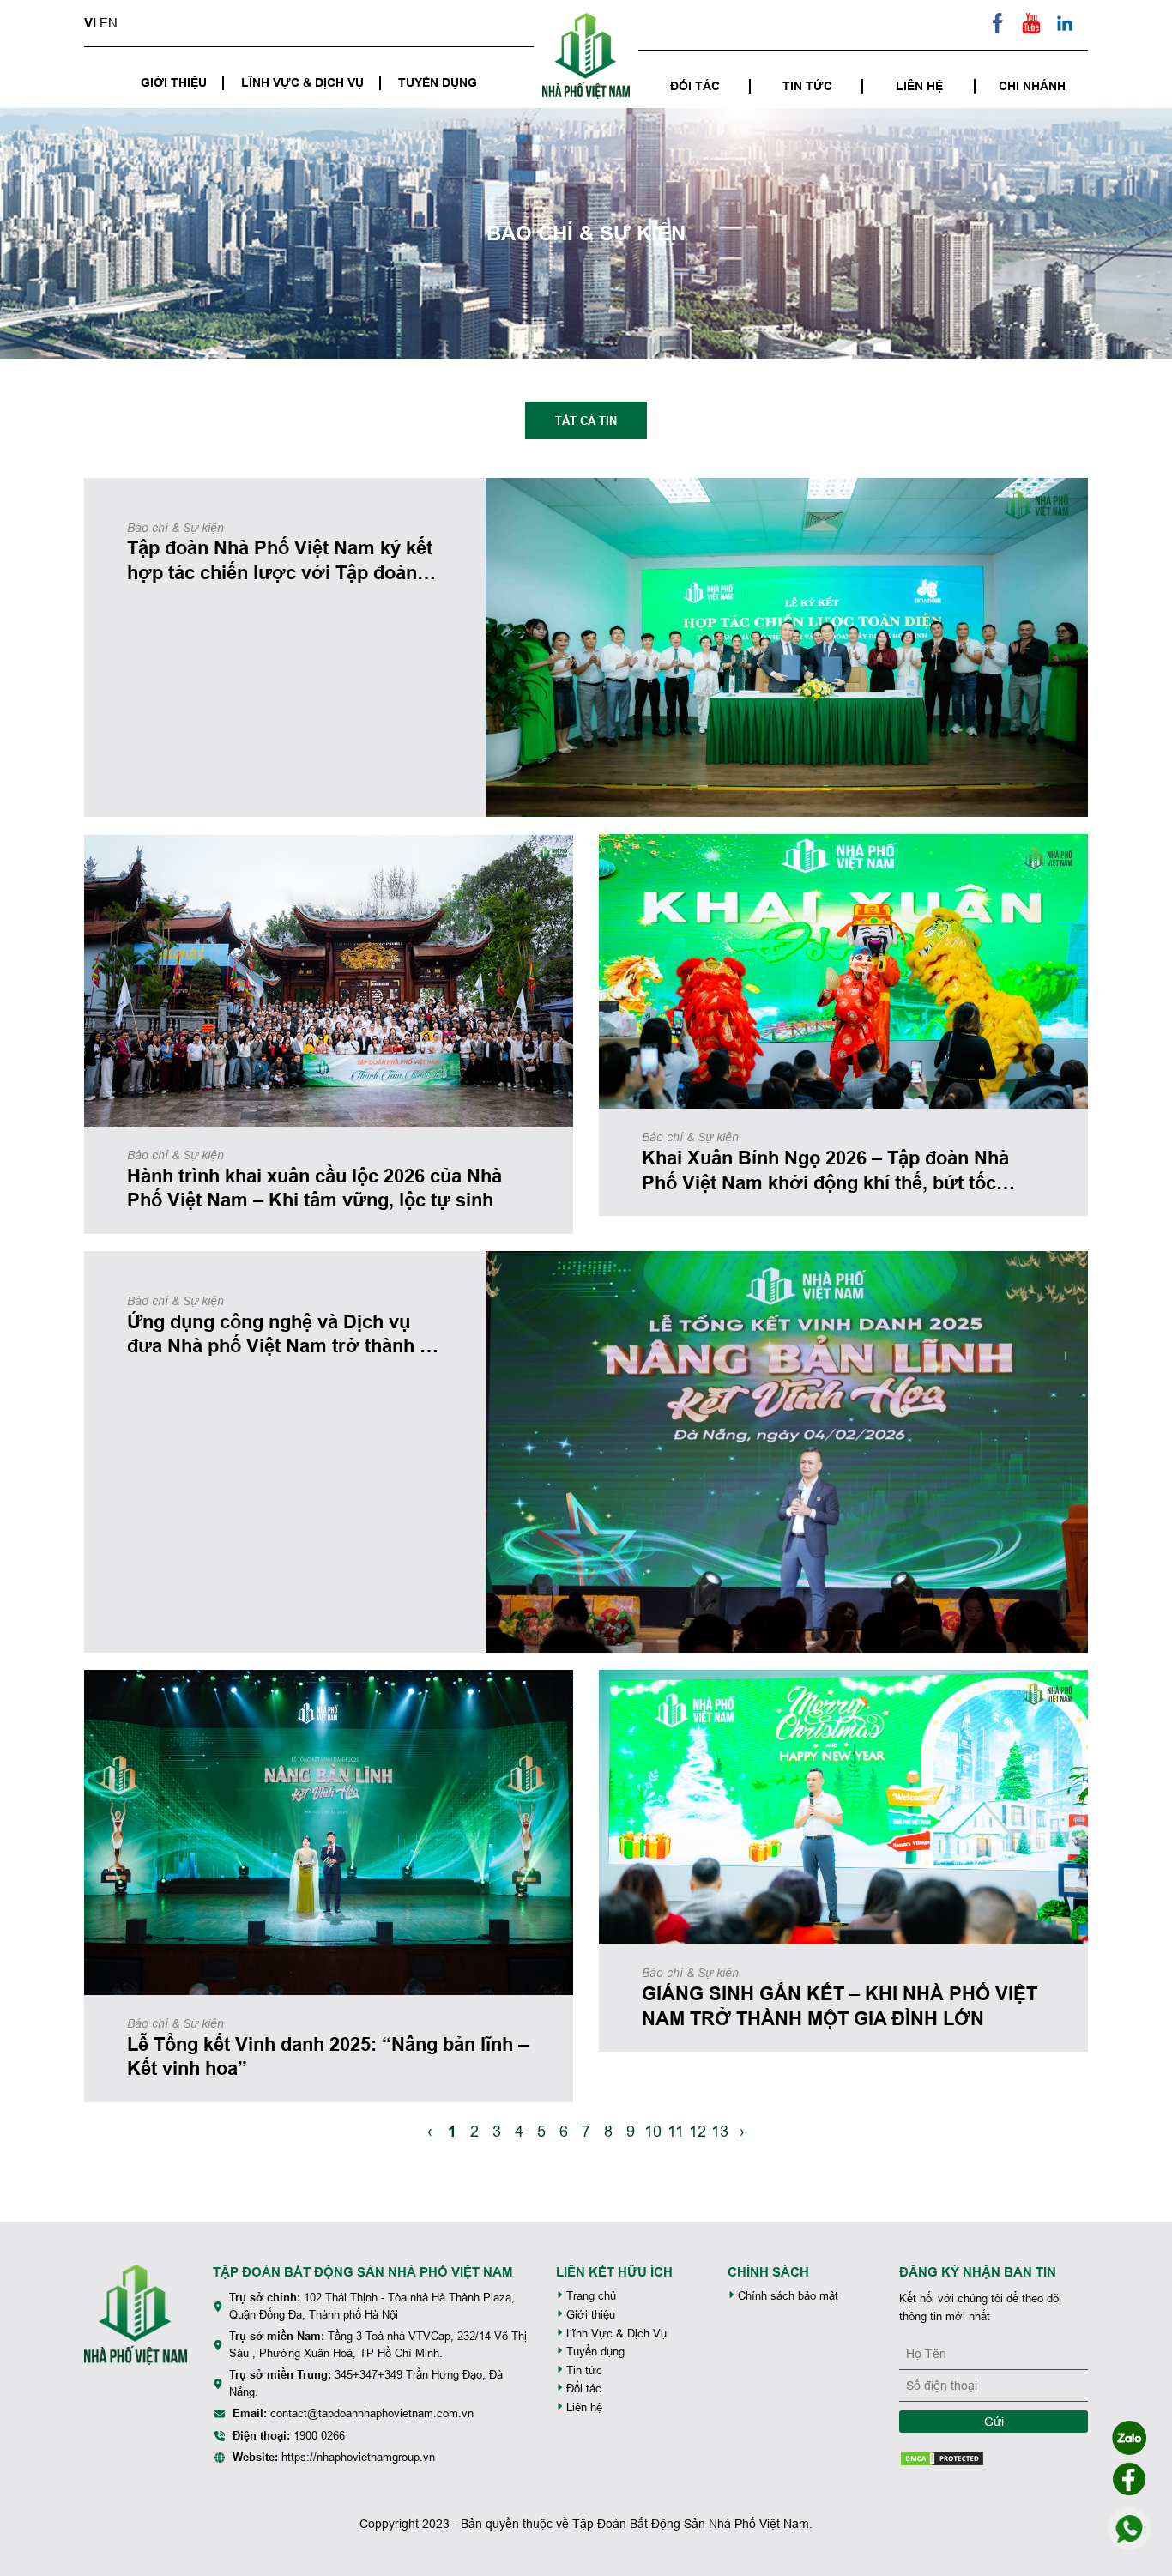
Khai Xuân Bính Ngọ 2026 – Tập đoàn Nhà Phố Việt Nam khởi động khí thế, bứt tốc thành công (825, 1170)
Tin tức (807, 86)
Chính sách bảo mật (786, 2296)
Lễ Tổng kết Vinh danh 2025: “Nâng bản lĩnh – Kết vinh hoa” (328, 2056)
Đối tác (695, 86)
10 (653, 2131)
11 (676, 2131)
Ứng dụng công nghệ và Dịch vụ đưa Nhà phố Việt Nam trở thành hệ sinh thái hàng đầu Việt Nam (284, 1334)
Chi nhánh (1032, 86)
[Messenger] (1129, 2479)
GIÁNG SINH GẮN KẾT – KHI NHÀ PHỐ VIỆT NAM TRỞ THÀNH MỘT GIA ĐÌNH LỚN (840, 2006)
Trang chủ (589, 2296)
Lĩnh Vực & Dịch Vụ (302, 82)
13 (720, 2131)
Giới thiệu (174, 82)
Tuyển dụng (438, 82)
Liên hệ (919, 86)
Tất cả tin (586, 420)
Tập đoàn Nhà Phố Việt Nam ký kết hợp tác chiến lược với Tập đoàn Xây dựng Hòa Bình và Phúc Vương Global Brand (280, 560)
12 (698, 2131)
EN (109, 23)
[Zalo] (1129, 2438)
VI (90, 23)
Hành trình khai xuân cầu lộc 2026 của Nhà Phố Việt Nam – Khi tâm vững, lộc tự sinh (314, 1188)
